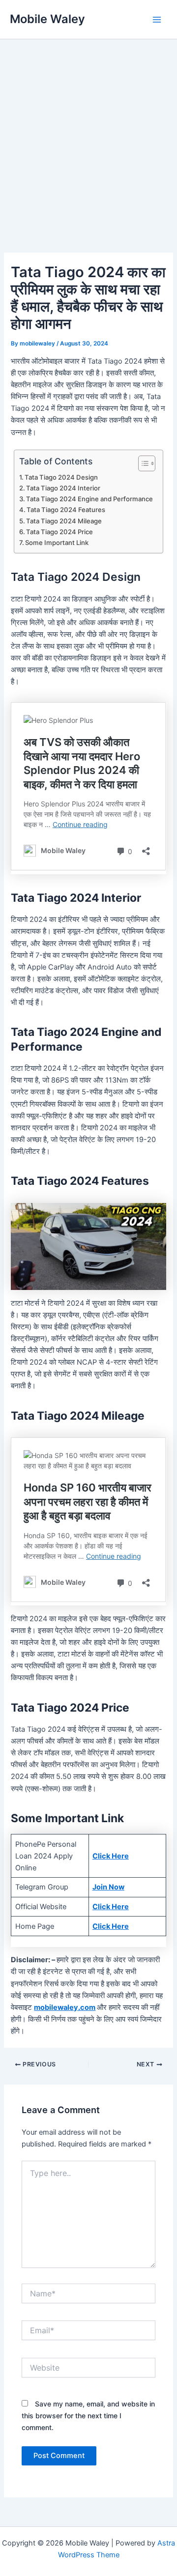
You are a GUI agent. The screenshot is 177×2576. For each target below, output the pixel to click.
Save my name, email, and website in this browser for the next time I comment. (88, 2416)
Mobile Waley (47, 19)
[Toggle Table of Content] (142, 463)
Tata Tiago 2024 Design (61, 477)
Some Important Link (57, 543)
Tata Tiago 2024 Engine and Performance (89, 499)
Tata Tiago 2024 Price (59, 532)
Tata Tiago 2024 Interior (63, 488)
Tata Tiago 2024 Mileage (64, 521)
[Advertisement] (88, 160)
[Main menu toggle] (157, 20)
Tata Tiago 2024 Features (66, 510)
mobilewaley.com (65, 2007)
